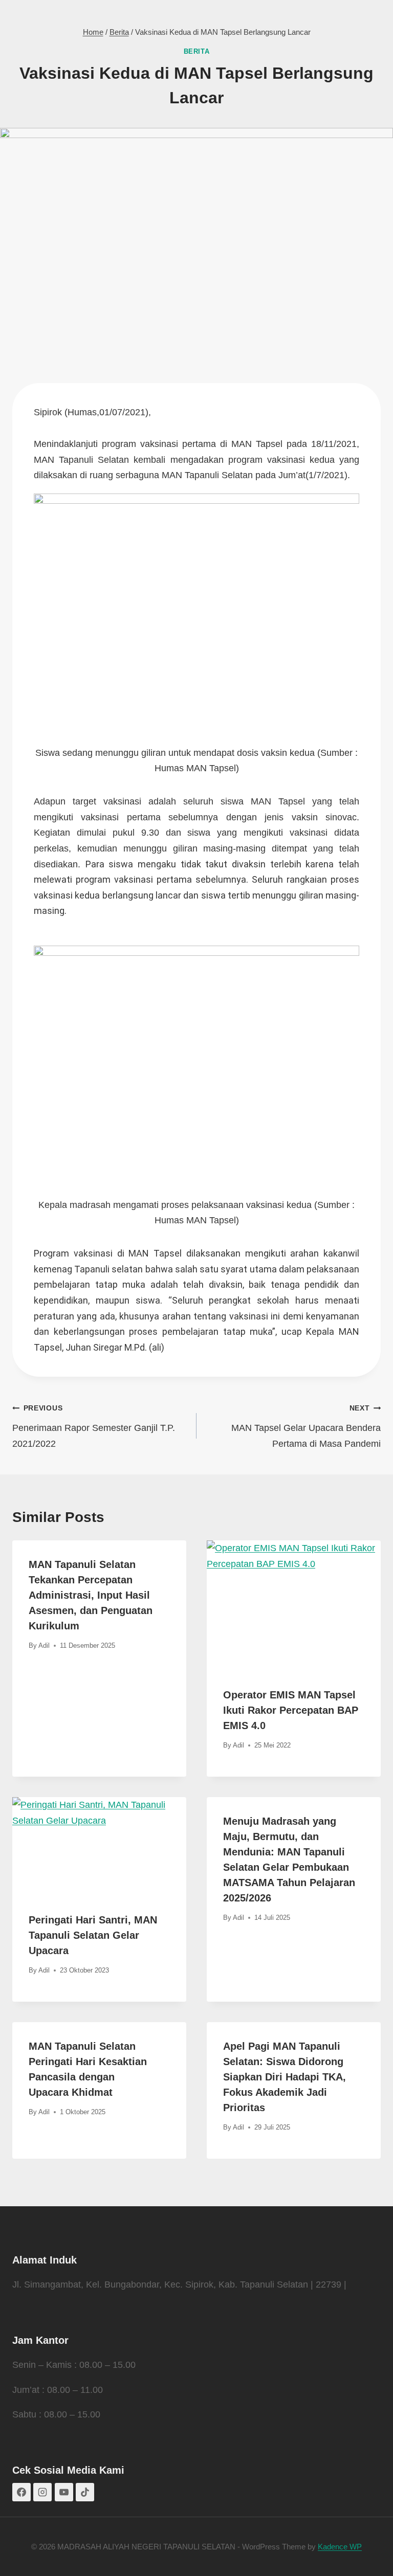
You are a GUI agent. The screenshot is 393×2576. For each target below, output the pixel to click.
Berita (197, 52)
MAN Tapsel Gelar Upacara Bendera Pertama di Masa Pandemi (306, 1426)
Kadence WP (340, 2547)
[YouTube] (64, 2492)
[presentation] (294, 1606)
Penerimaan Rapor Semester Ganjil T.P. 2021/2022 (94, 1426)
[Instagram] (42, 2492)
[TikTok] (85, 2492)
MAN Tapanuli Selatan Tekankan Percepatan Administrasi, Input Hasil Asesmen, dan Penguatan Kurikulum (91, 1595)
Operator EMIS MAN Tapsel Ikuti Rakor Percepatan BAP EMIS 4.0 (291, 1710)
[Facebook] (21, 2492)
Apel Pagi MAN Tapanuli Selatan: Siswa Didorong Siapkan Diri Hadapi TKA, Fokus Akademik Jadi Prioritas (285, 2077)
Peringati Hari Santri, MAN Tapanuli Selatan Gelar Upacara (93, 1935)
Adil (44, 1645)
